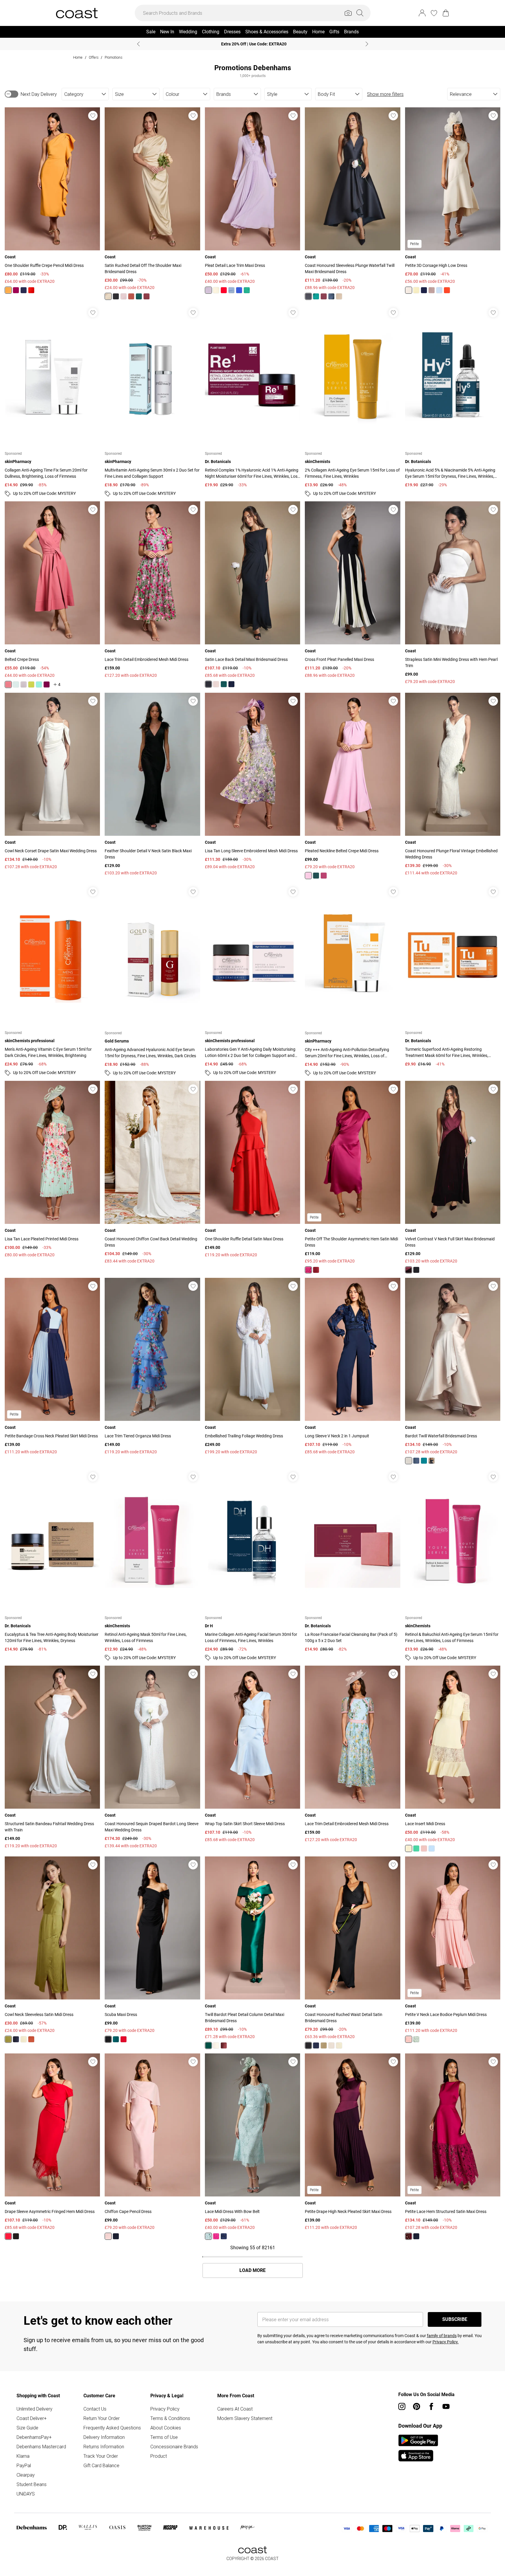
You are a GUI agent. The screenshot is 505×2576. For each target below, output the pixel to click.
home (78, 57)
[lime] (31, 684)
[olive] (8, 2039)
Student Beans (32, 2484)
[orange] (8, 290)
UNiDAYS (26, 2494)
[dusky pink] (432, 290)
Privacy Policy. (446, 2342)
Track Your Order (101, 2456)
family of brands (442, 2336)
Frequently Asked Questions (112, 2428)
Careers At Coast (235, 2409)
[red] (124, 2039)
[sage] (416, 2039)
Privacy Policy (165, 2409)
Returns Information (104, 2447)
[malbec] (147, 296)
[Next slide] (367, 44)
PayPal (24, 2465)
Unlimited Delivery (34, 2409)
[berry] (16, 290)
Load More (252, 2270)
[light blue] (231, 290)
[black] (116, 296)
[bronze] (31, 2039)
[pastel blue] (439, 290)
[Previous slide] (138, 44)
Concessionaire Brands (174, 2447)
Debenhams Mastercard (41, 2447)
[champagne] (339, 296)
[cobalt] (239, 290)
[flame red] (31, 290)
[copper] (131, 296)
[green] (416, 1848)
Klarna (23, 2456)
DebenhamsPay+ (34, 2437)
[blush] (124, 296)
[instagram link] (402, 2406)
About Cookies (166, 2428)
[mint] (16, 684)
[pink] (308, 876)
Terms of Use (164, 2437)
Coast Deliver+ (32, 2418)
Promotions (113, 57)
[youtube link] (446, 2406)
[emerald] (139, 296)
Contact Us (95, 2409)
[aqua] (39, 684)
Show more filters (385, 94)
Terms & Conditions (170, 2418)
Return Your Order (102, 2418)
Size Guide (27, 2428)
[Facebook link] (431, 2406)
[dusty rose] (8, 684)
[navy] (24, 290)
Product (159, 2456)
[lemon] (108, 296)
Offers (94, 57)
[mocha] (331, 2045)
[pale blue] (432, 1848)
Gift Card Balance (101, 2465)
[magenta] (409, 2236)
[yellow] (216, 290)
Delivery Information (104, 2437)
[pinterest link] (417, 2406)
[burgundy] (316, 1270)
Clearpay (26, 2475)
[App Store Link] (418, 2448)
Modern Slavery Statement (245, 2418)
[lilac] (208, 290)
